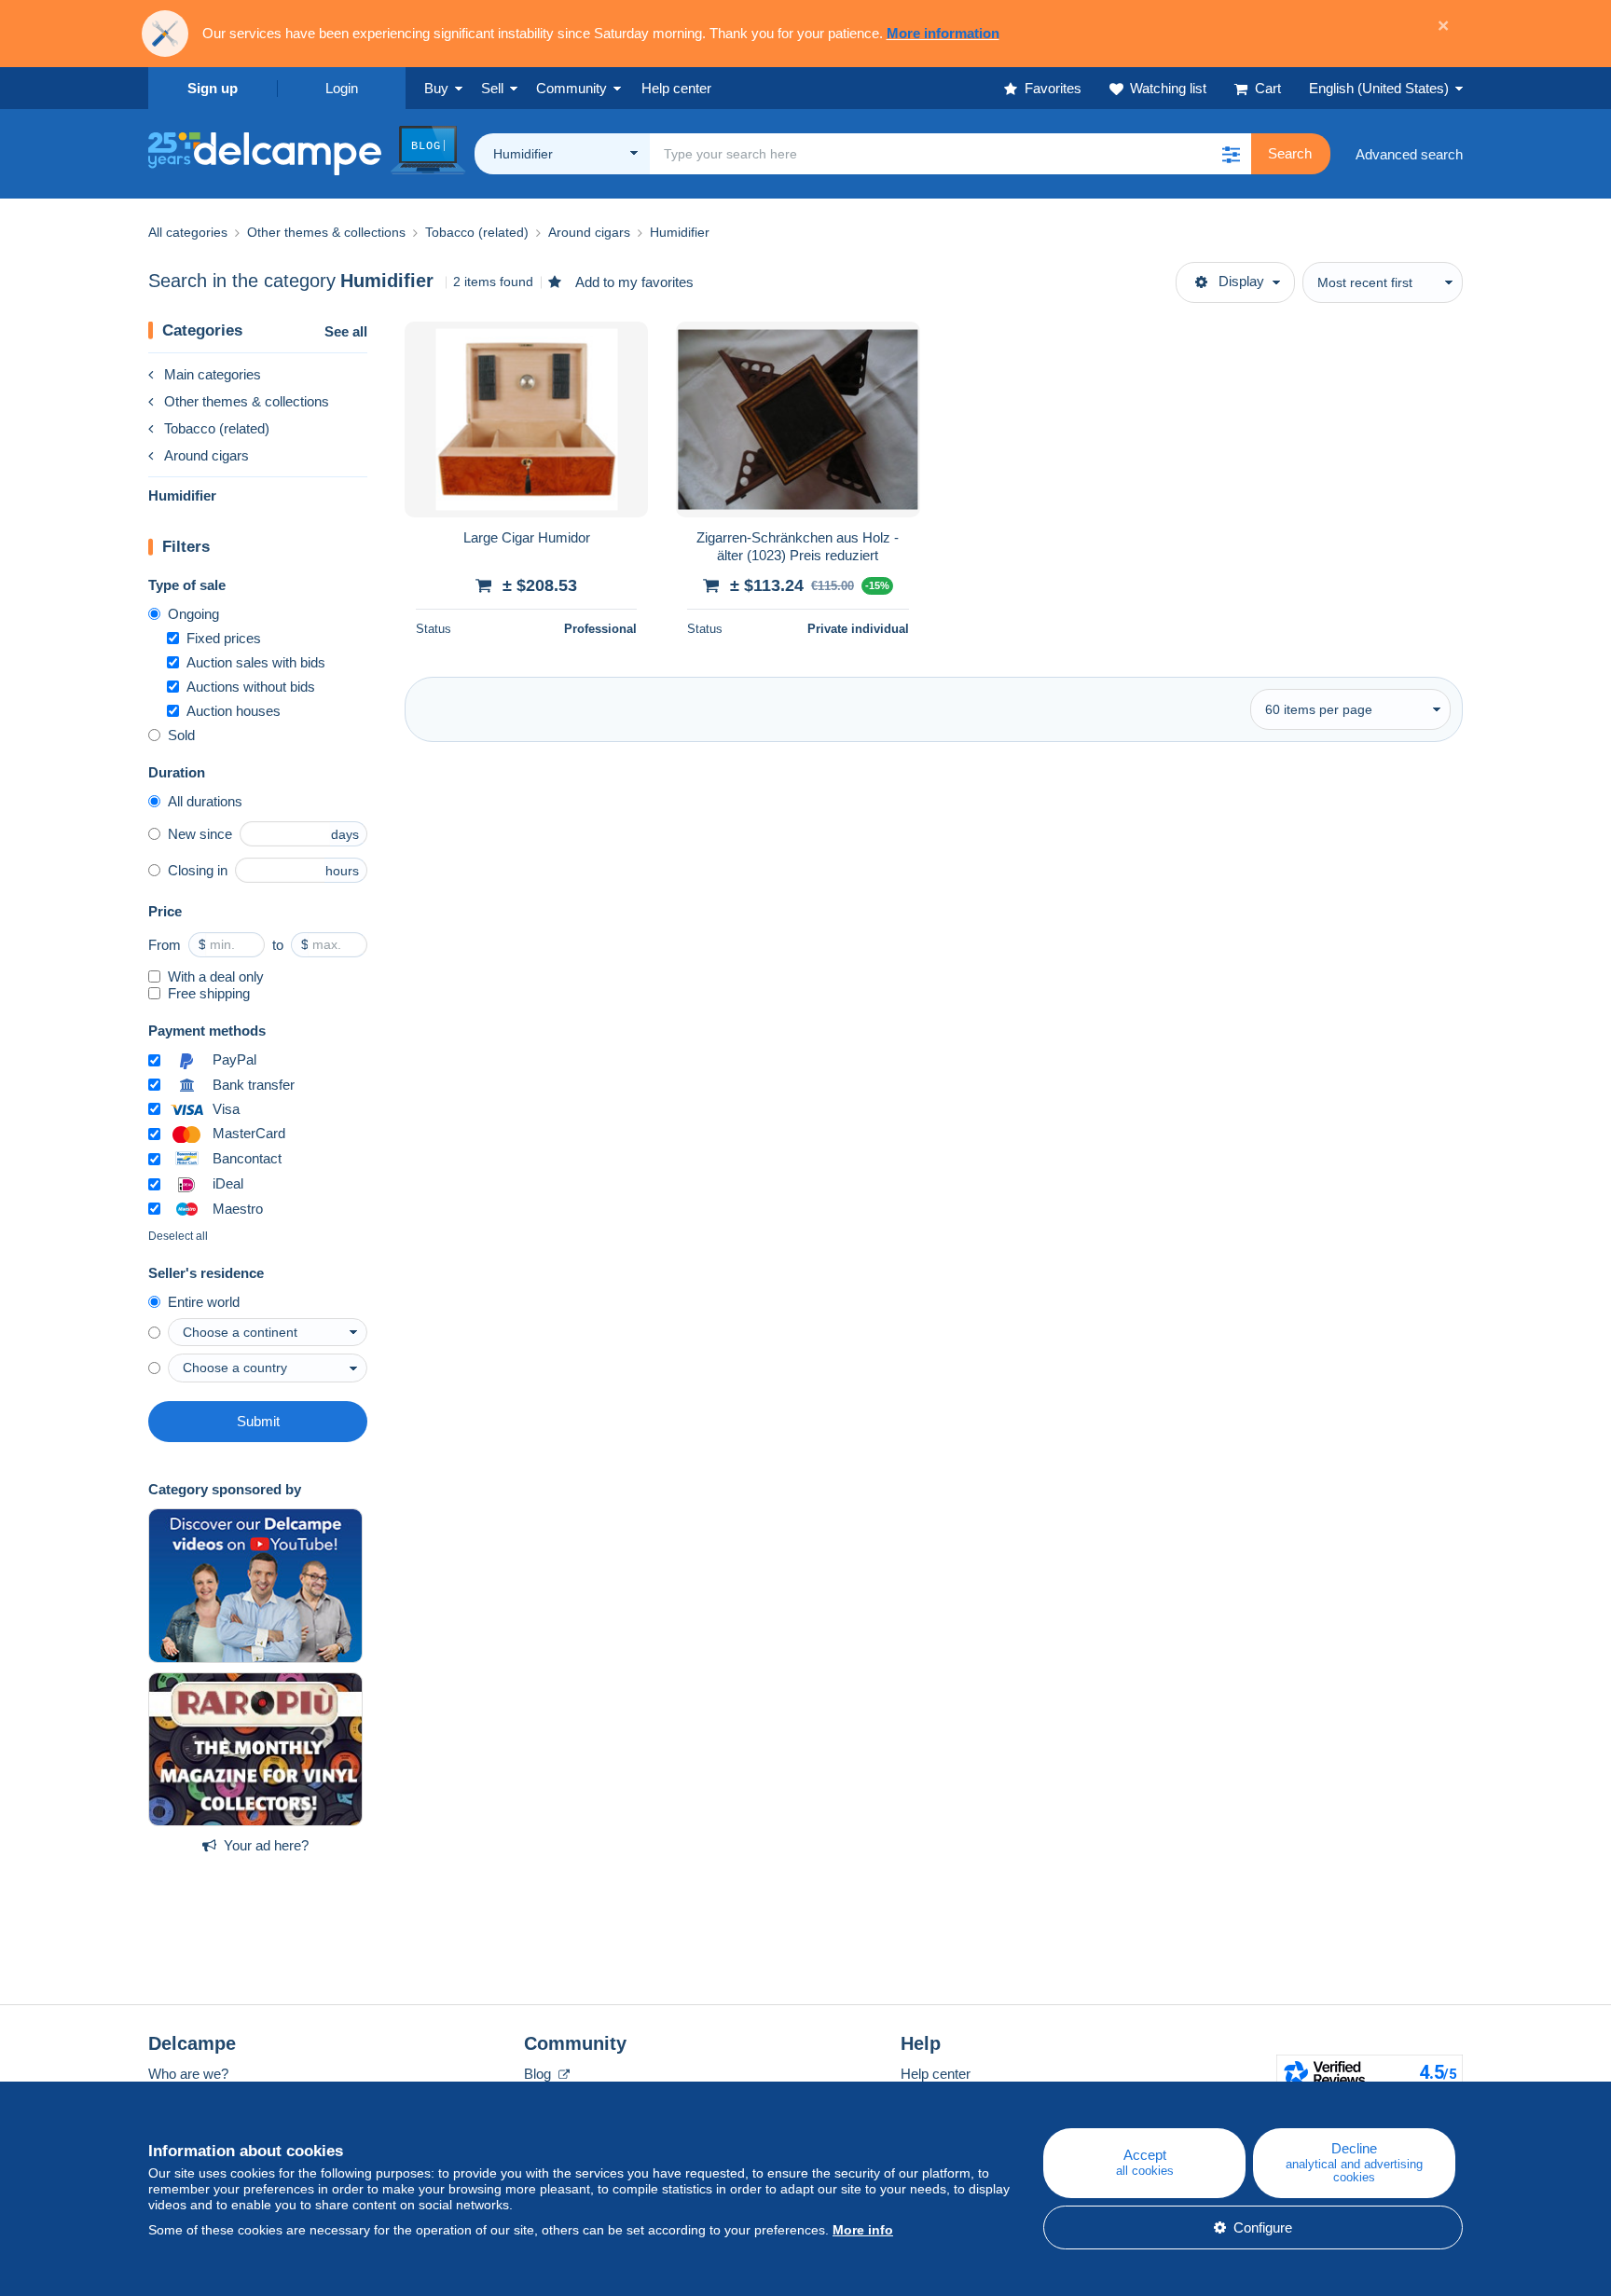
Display (1241, 281)
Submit (258, 1421)
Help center (936, 2074)
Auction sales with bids (256, 662)
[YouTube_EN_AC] (255, 1586)
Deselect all (178, 1236)
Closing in (198, 870)
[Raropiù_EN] (255, 1750)
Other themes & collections (247, 401)
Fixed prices (224, 638)
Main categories (213, 374)
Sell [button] (492, 88)
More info (863, 2230)
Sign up (213, 88)
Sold (181, 735)
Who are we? (188, 2074)
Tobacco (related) (217, 428)
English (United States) (1379, 88)
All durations (205, 801)
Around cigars (207, 455)
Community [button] (571, 88)
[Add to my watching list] (622, 346)
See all (346, 331)
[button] (1231, 154)
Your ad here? (266, 1845)
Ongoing (193, 614)
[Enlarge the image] (526, 419)
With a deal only (216, 976)
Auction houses (234, 711)
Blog (539, 2074)
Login (342, 88)
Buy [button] (436, 88)
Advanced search (1409, 154)
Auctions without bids (251, 687)
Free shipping (209, 993)
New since (200, 834)
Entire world (204, 1302)
